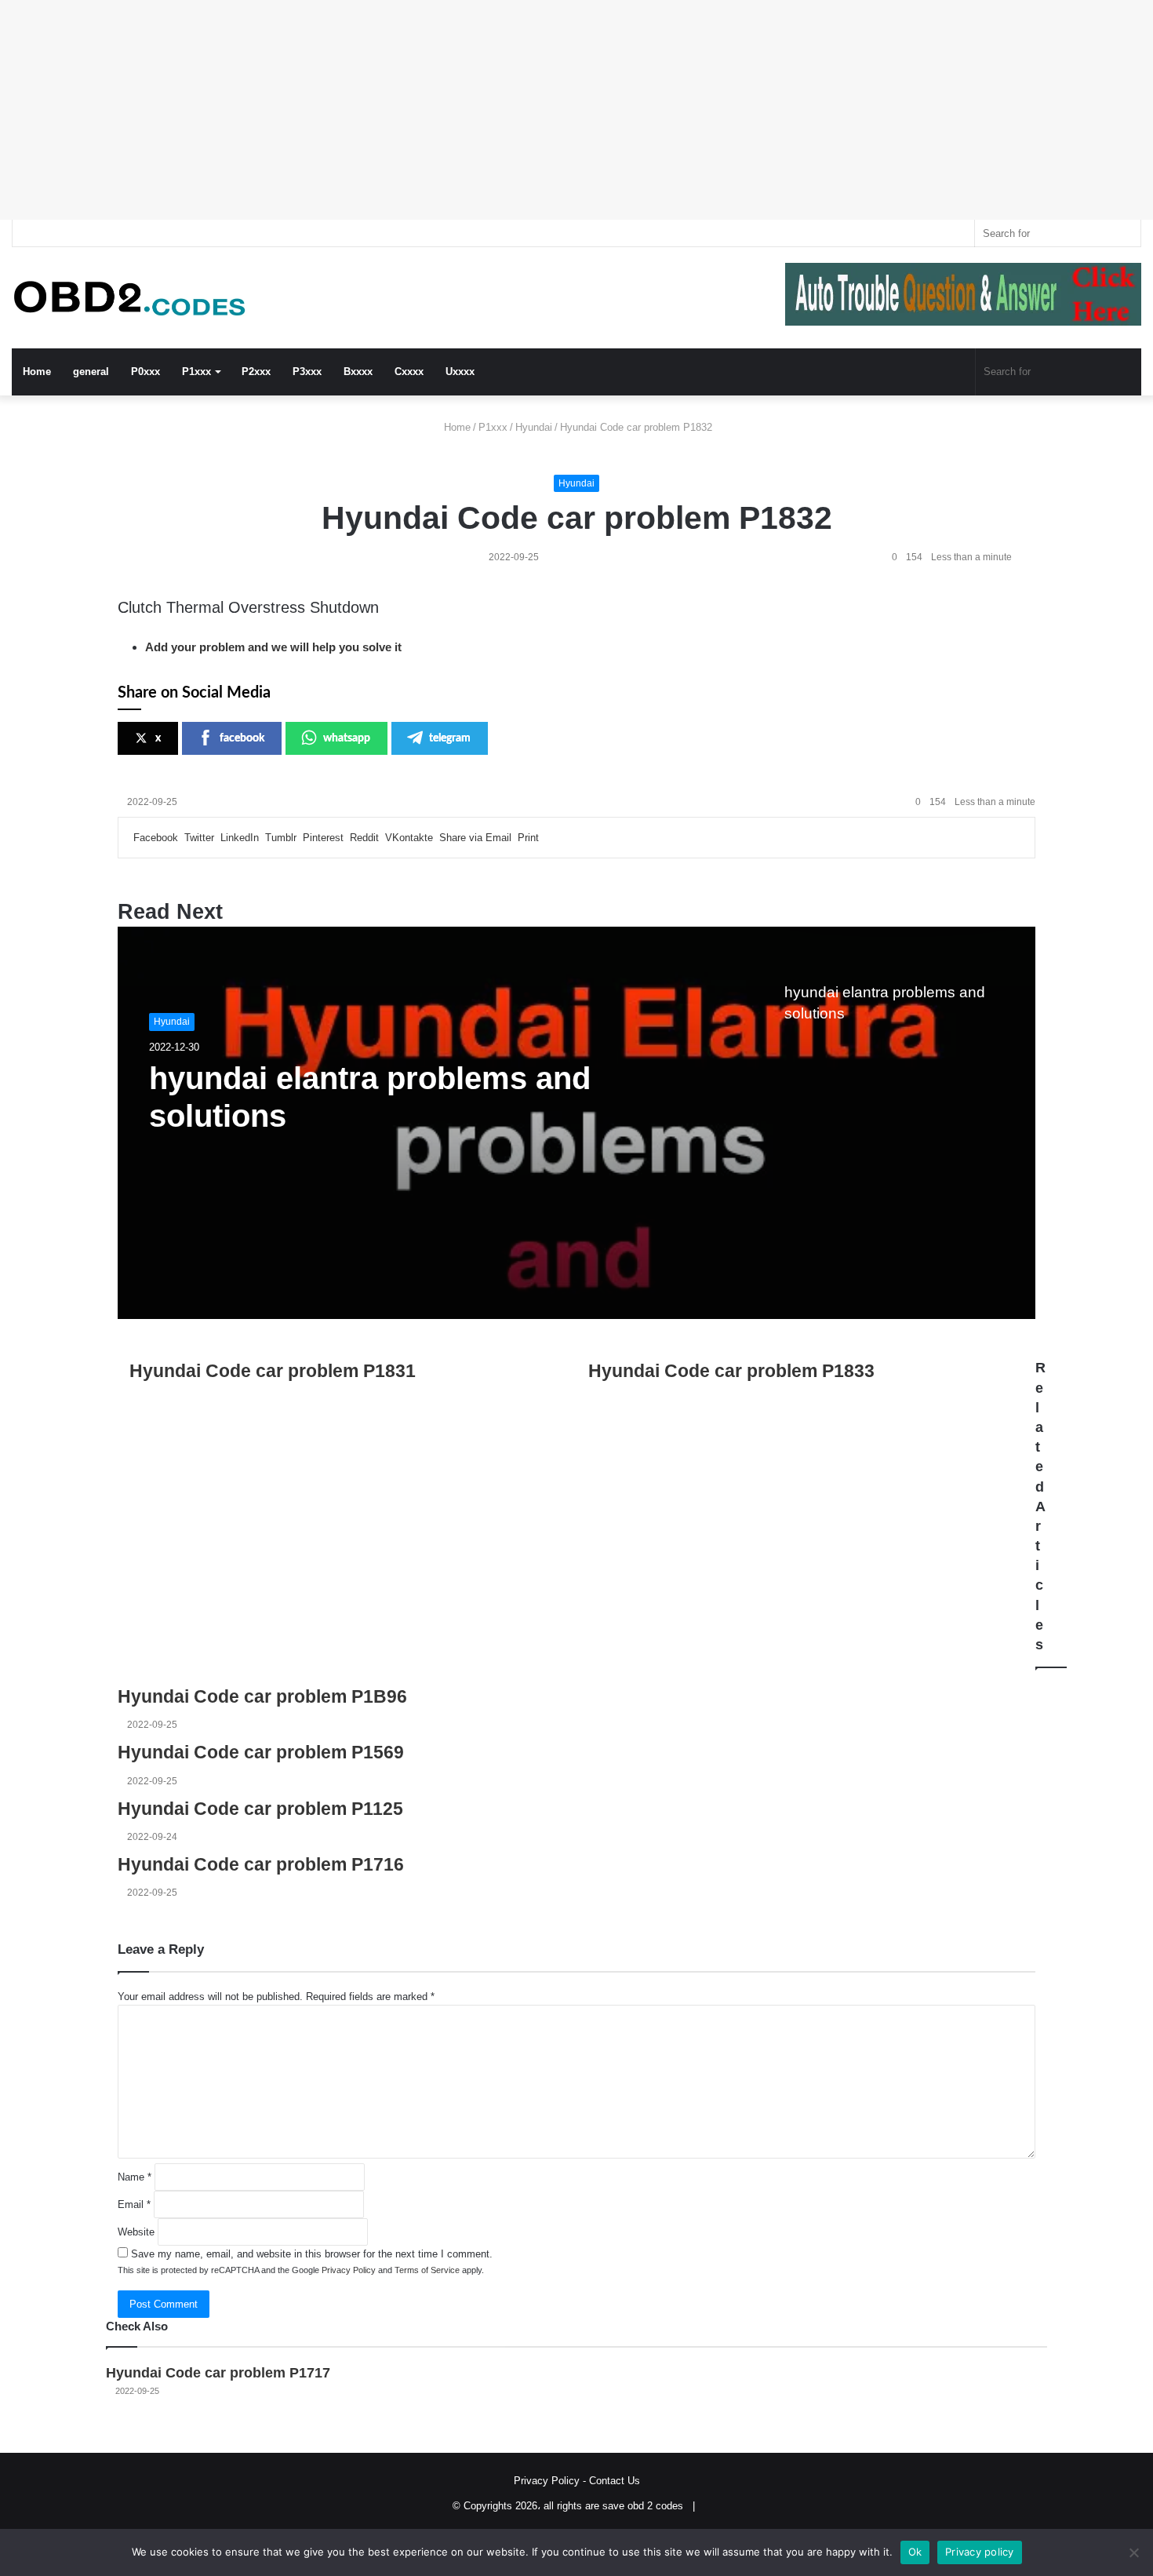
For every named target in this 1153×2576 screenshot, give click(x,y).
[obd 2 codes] (129, 298)
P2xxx (256, 372)
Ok (915, 2552)
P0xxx (145, 372)
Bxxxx (358, 372)
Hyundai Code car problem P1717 (218, 2373)
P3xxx (307, 372)
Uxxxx (460, 372)
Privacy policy (980, 2552)
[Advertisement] (471, 110)
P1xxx (196, 372)
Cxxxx (409, 372)
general (91, 372)
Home (37, 372)
